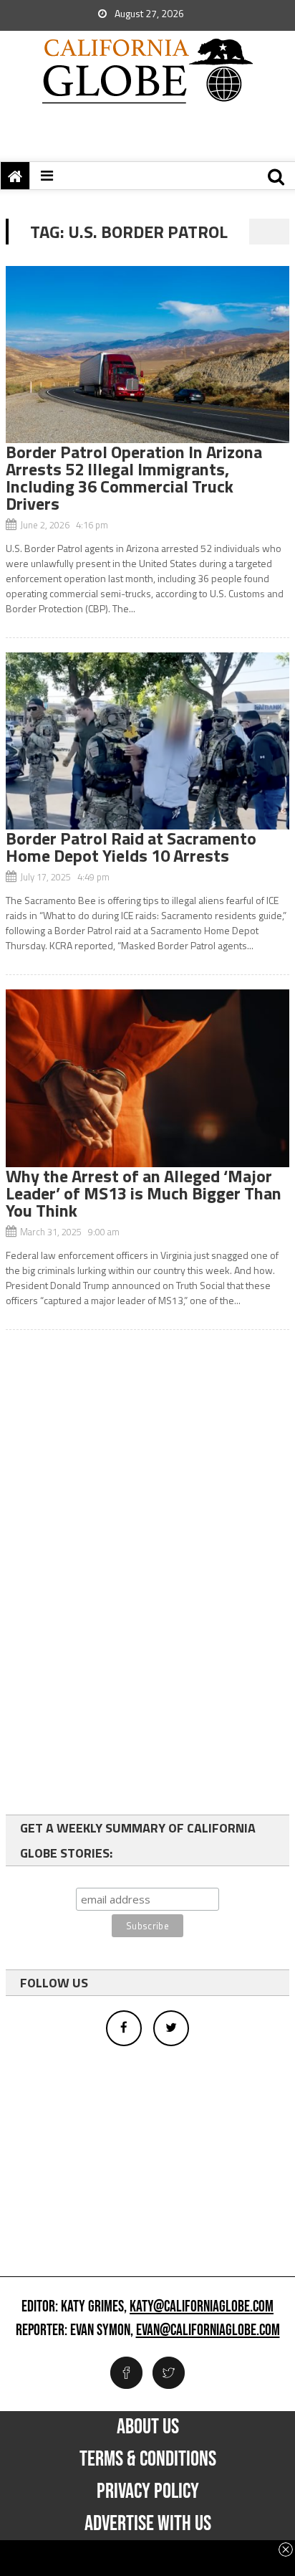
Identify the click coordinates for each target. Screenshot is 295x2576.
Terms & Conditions (148, 2459)
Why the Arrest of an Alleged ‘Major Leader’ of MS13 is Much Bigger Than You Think (144, 1193)
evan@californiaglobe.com (208, 2331)
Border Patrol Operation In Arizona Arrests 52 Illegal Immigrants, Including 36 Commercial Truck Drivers (134, 477)
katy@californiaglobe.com (202, 2307)
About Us (148, 2427)
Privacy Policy (148, 2491)
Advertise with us (148, 2524)
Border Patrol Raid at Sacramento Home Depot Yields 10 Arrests (131, 847)
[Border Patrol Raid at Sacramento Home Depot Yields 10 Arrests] (147, 741)
